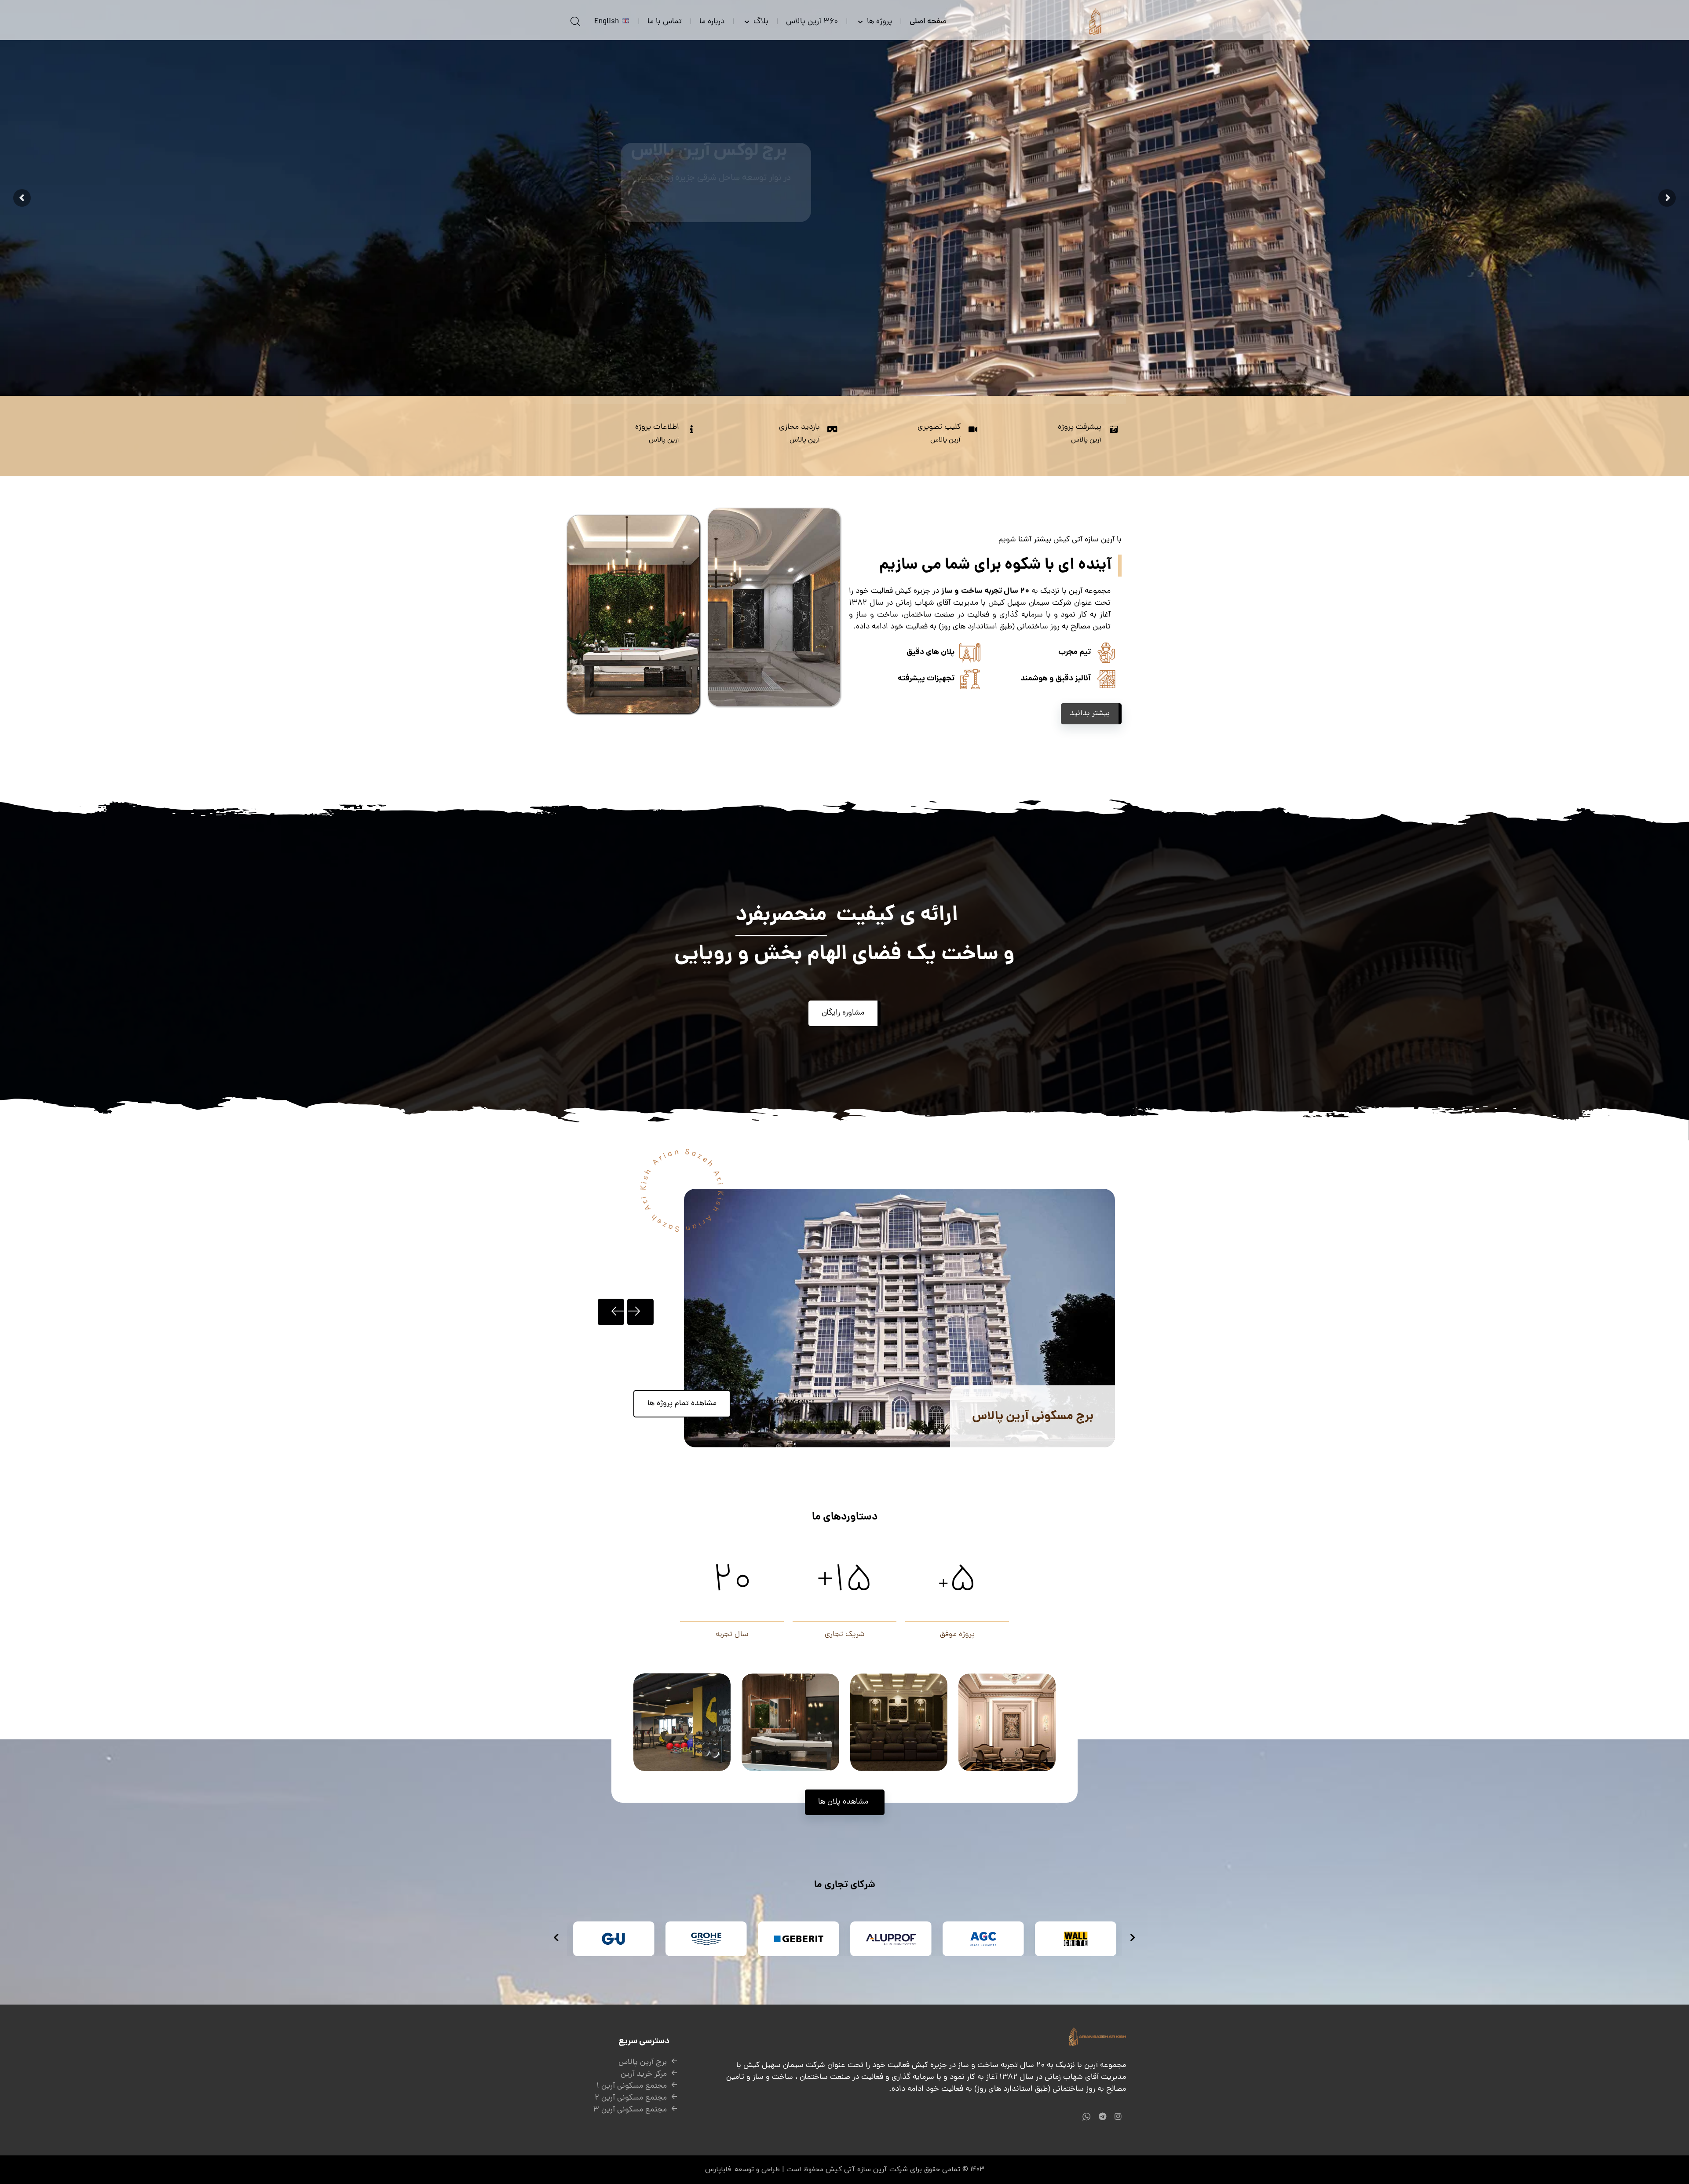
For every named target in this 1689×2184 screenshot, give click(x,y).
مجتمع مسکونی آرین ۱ (632, 2086)
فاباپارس (718, 2169)
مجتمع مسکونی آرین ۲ (631, 2098)
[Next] (640, 1312)
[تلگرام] (1102, 2116)
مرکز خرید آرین (644, 2074)
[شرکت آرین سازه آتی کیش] (1095, 20)
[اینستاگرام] (1118, 2116)
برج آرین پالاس (643, 2062)
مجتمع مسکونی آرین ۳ (630, 2110)
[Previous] (611, 1312)
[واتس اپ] (1086, 2116)
